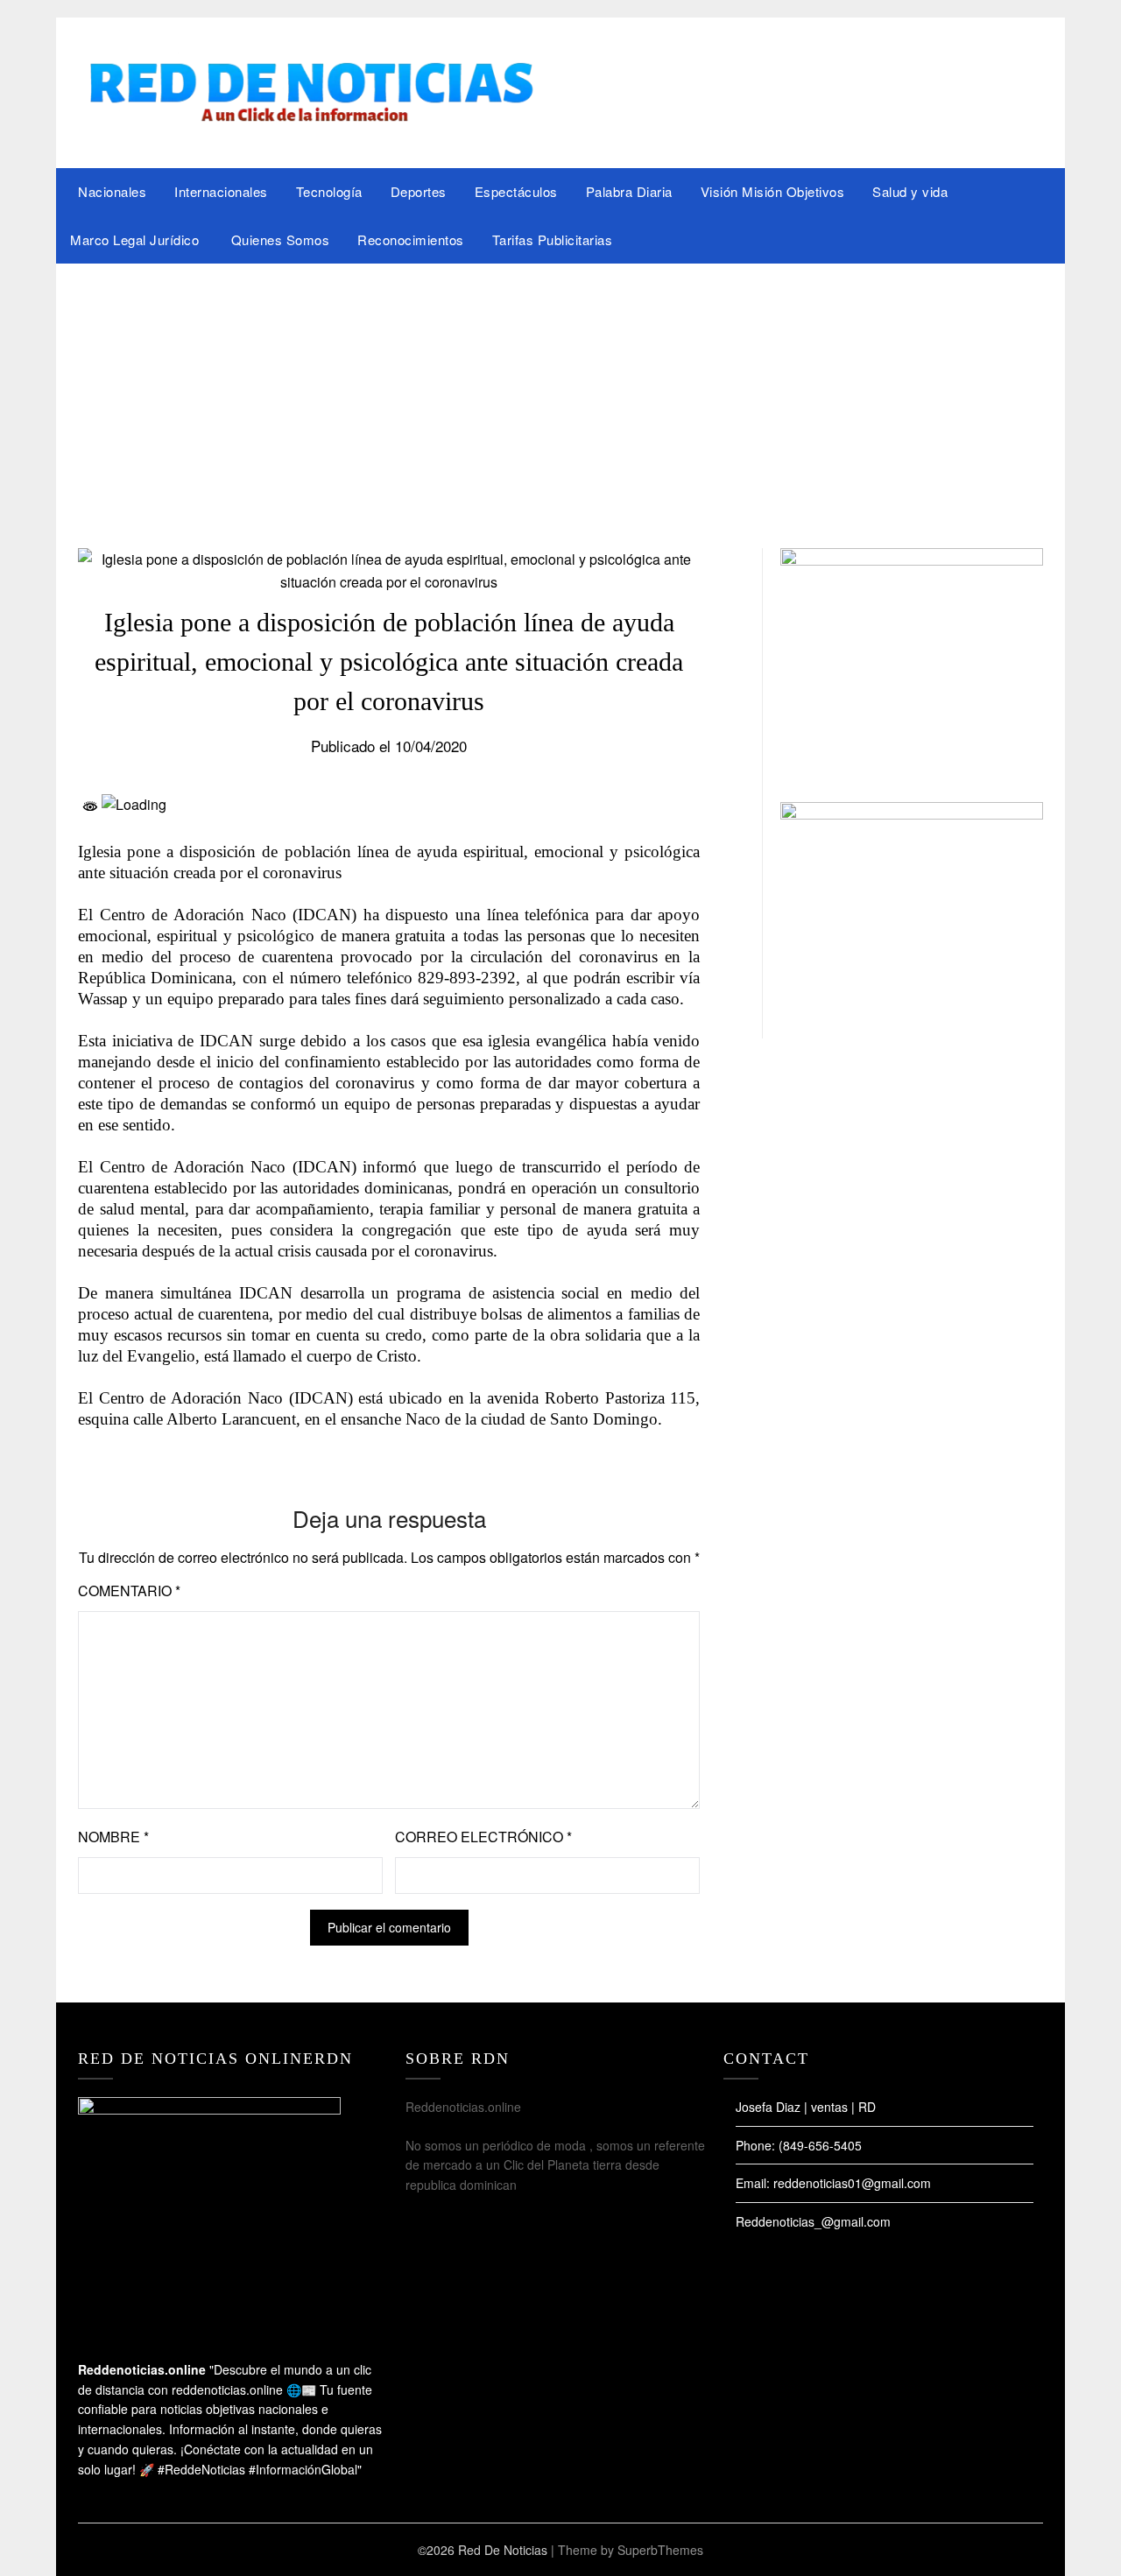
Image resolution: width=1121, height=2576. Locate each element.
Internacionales (221, 191)
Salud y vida (910, 191)
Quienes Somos (281, 239)
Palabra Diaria (629, 191)
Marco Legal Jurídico (137, 239)
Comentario (129, 1591)
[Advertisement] (560, 395)
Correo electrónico (483, 1837)
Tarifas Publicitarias (553, 239)
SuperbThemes (660, 2550)
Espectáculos (516, 191)
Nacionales (112, 191)
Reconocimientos (411, 239)
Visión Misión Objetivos (773, 191)
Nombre (113, 1837)
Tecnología (329, 191)
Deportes (419, 191)
